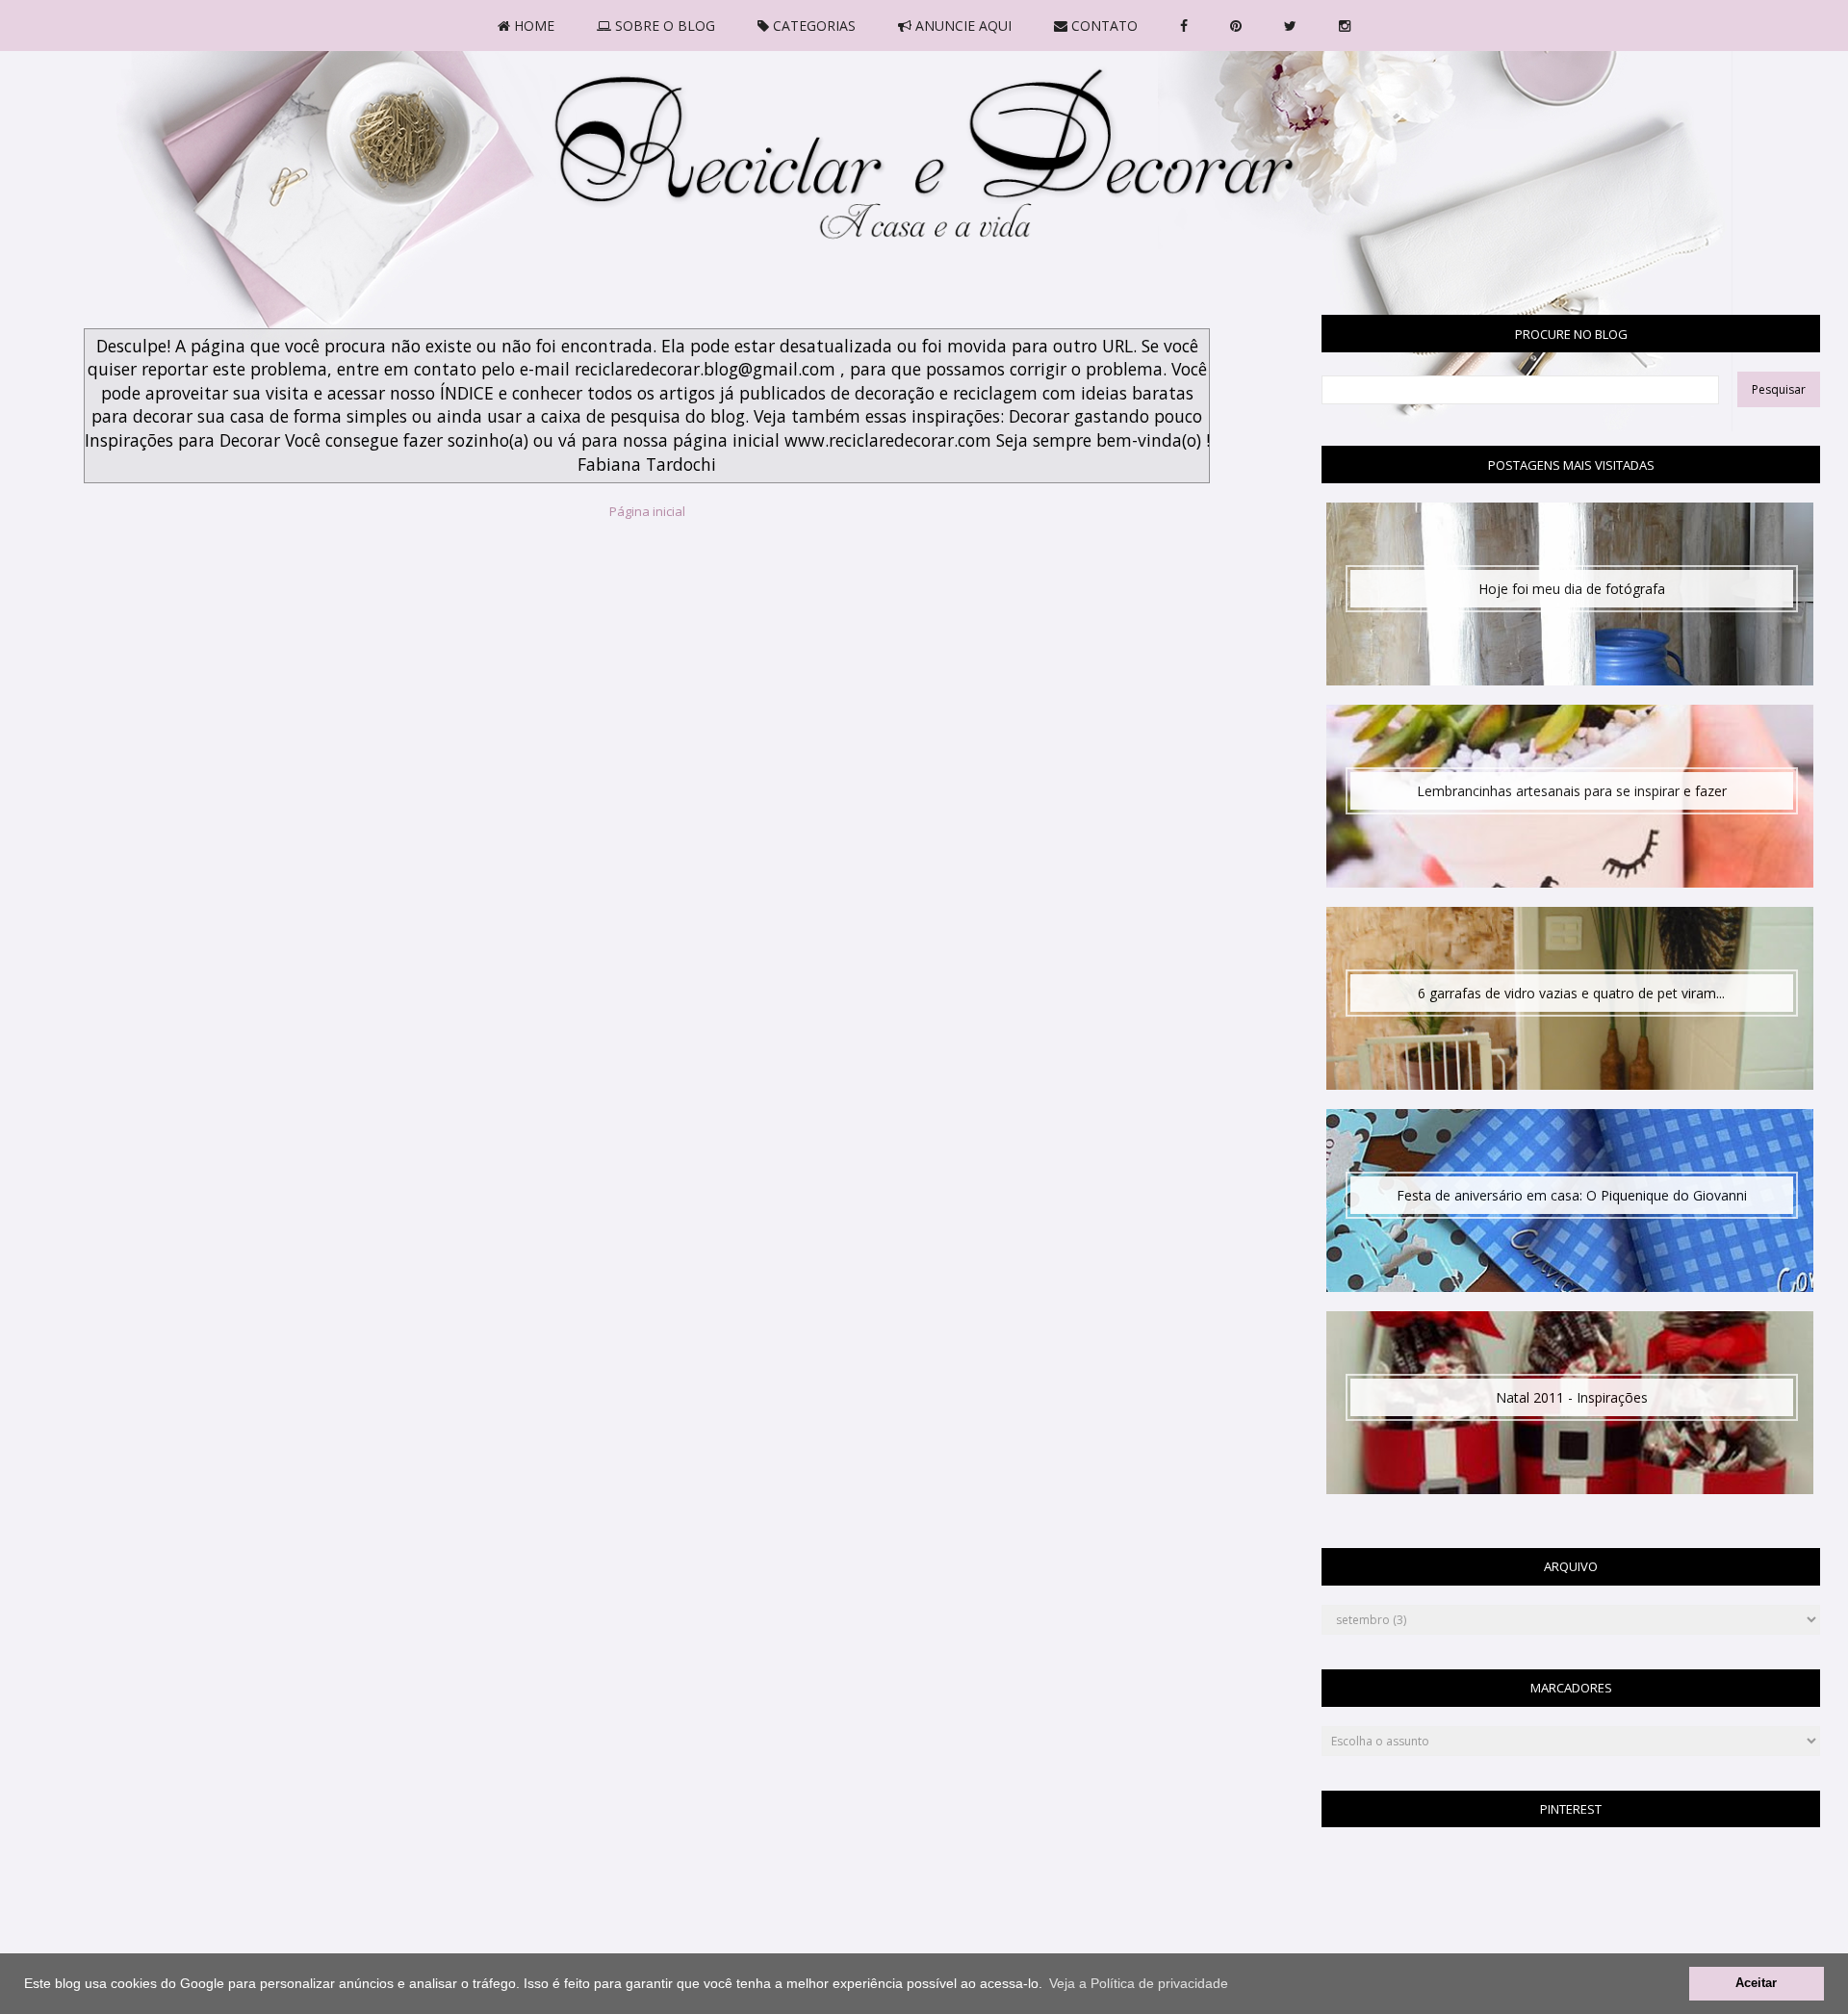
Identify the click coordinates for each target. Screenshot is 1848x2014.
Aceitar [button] (1756, 1983)
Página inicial (647, 511)
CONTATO (1103, 26)
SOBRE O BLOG (663, 26)
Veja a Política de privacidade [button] (1139, 1983)
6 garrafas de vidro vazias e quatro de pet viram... (1571, 993)
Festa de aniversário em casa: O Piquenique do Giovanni (1572, 1195)
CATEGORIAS (812, 26)
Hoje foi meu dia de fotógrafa (1572, 589)
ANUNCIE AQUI (962, 26)
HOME (532, 26)
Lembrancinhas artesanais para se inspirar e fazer (1572, 791)
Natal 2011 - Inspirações (1572, 1397)
